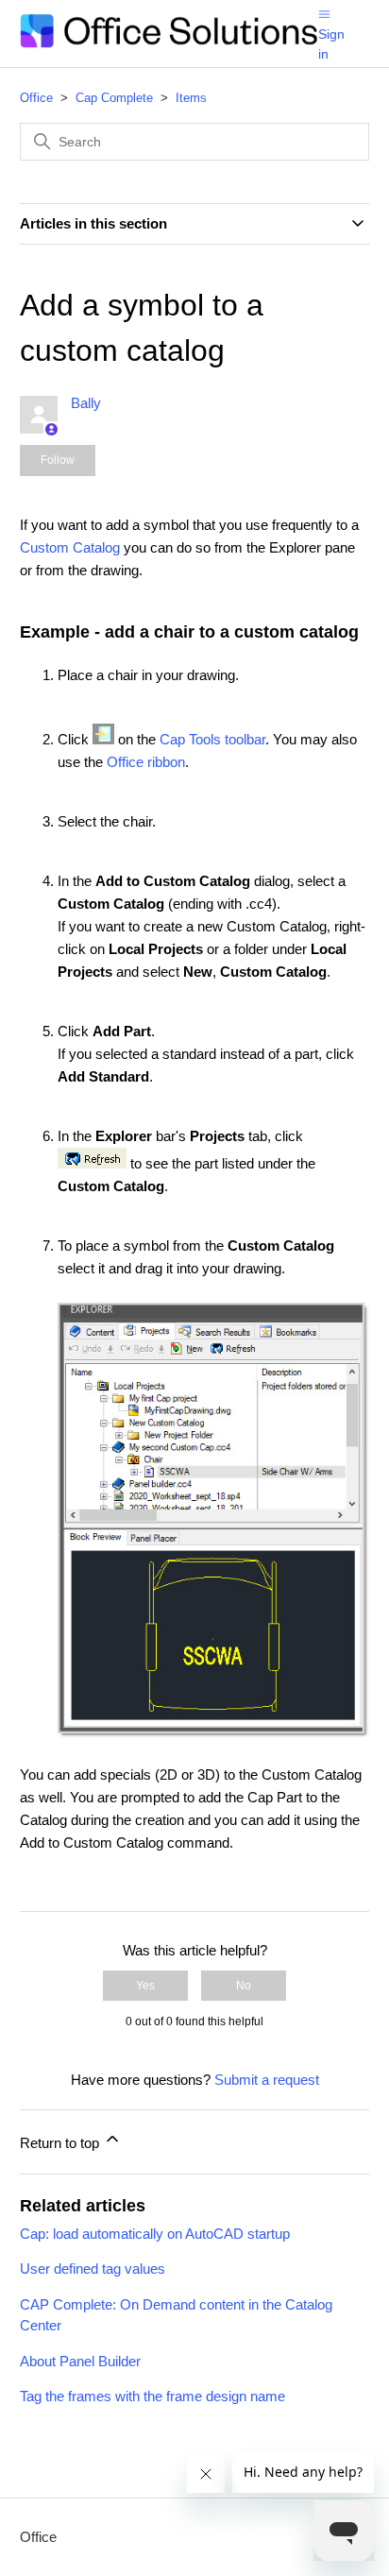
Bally (86, 403)
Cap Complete (114, 98)
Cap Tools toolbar (212, 739)
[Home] (169, 43)
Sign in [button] (331, 44)
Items (191, 98)
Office (36, 98)
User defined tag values (93, 2269)
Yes (145, 1986)
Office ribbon (146, 762)
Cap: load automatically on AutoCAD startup (155, 2234)
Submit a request (267, 2080)
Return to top (61, 2143)
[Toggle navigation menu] (324, 13)
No (244, 1986)
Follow (58, 460)
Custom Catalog (70, 547)
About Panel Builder (80, 2361)
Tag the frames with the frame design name (152, 2396)
